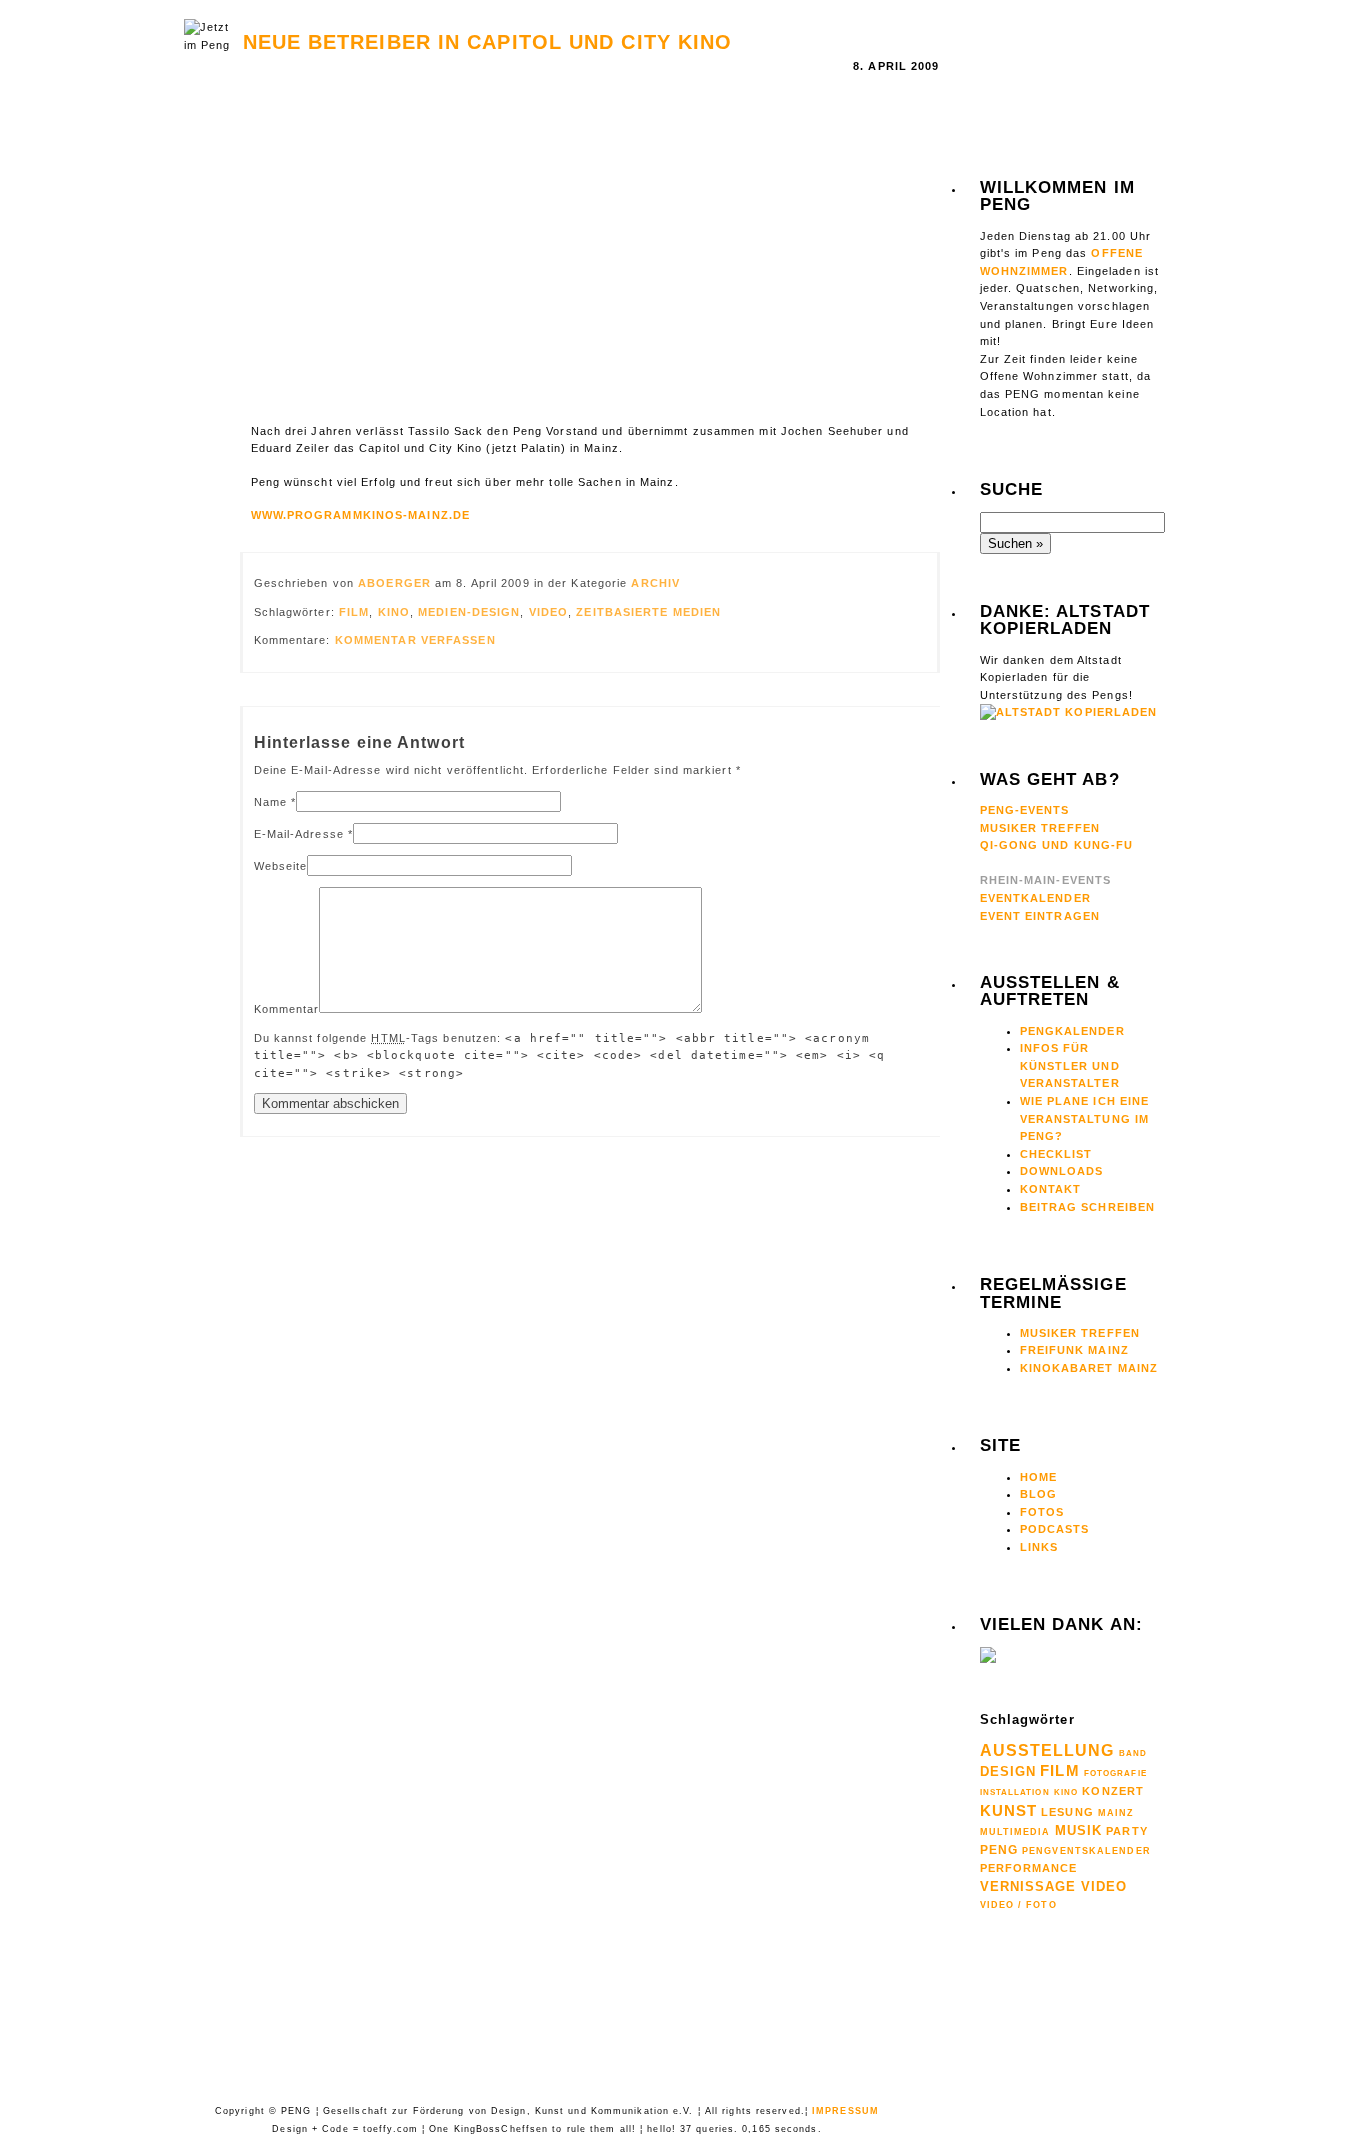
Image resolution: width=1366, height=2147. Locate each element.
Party (1127, 1831)
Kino (394, 612)
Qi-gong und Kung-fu (1057, 845)
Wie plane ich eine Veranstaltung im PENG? (1085, 1118)
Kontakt (1051, 1189)
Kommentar (287, 1009)
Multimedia (1015, 1832)
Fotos (1042, 1512)
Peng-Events (1025, 810)
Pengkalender (1072, 1031)
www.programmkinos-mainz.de (361, 515)
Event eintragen (1040, 916)
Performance (1029, 1868)
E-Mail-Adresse (299, 834)
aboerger (396, 583)
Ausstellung (1047, 1750)
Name (270, 802)
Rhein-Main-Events (1046, 880)
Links (1039, 1547)
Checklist (1056, 1154)
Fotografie (1115, 1773)
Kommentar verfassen (415, 640)
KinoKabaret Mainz (1089, 1368)
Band (1133, 1753)
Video (549, 612)
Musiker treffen (1080, 1333)
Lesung (1067, 1812)
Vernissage (1028, 1886)
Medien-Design (469, 612)
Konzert (1113, 1791)
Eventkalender (1035, 898)
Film (354, 612)
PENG (999, 1850)
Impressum (845, 2111)
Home (1038, 1477)
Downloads (1062, 1171)
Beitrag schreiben (1088, 1207)
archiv (655, 583)
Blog (1038, 1494)
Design (1008, 1771)
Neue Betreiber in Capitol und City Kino (488, 42)
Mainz (1116, 1813)
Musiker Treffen (1040, 828)
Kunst (1009, 1810)
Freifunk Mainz (1074, 1350)
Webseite (281, 866)
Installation (1015, 1792)
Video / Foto (1018, 1905)
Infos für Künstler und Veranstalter (1070, 1065)
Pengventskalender (1086, 1851)
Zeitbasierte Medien (648, 612)
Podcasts (1055, 1529)
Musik (1079, 1830)
